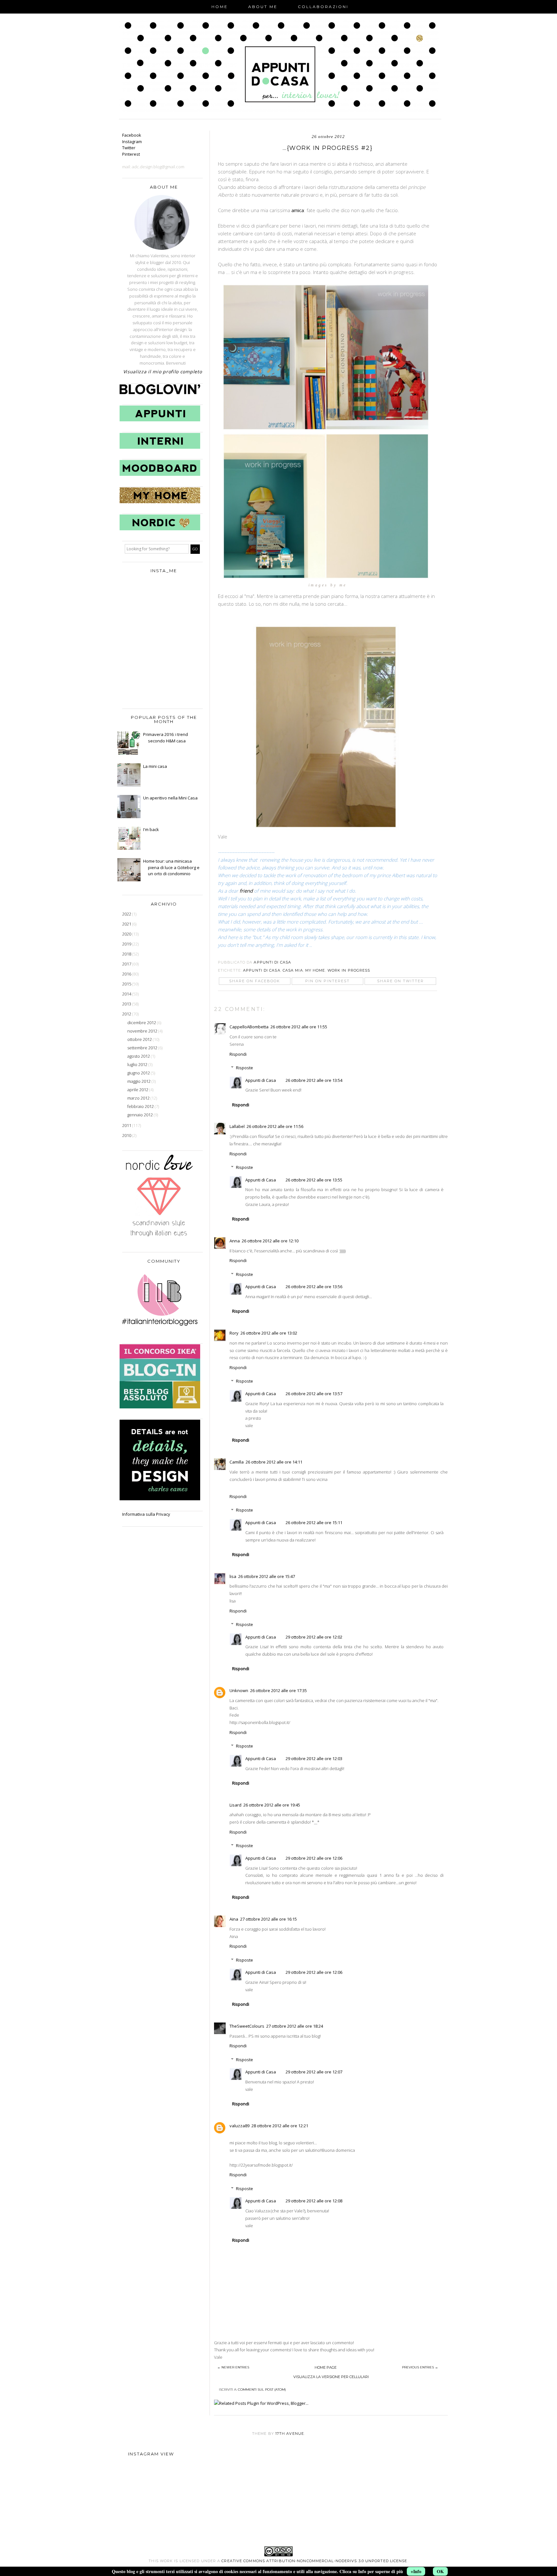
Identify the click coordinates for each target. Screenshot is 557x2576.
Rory (234, 1333)
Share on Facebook (255, 981)
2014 (127, 994)
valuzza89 (239, 2126)
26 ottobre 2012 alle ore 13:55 (314, 1180)
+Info (416, 2571)
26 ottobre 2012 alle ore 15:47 (267, 1576)
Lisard (235, 1805)
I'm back (151, 829)
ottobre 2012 (140, 1039)
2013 (127, 1004)
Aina (234, 1919)
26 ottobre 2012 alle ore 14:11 (274, 1462)
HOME (220, 7)
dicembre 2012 (142, 1023)
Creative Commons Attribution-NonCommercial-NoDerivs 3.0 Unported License (314, 2561)
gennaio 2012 (141, 1115)
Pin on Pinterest (327, 981)
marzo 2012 (139, 1098)
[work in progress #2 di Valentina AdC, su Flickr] (327, 577)
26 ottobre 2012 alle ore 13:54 (314, 1080)
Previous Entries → (420, 2367)
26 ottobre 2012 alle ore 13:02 (269, 1333)
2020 (127, 934)
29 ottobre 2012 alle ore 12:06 (314, 1858)
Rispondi (238, 1054)
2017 (127, 964)
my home (315, 970)
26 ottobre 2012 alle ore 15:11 (314, 1523)
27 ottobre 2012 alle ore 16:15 (269, 1919)
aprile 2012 (138, 1090)
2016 (127, 974)
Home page (326, 2367)
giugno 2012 (139, 1073)
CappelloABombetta (249, 1027)
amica (298, 210)
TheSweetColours (247, 2026)
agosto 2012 (139, 1056)
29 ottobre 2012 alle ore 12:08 (314, 2201)
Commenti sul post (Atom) (262, 2390)
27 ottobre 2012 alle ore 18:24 (295, 2026)
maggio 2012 (139, 1081)
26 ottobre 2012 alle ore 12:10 (270, 1241)
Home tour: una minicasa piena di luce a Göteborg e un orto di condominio (171, 867)
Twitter (129, 148)
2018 (127, 954)
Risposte (244, 1068)
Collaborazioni (323, 7)
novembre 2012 (143, 1031)
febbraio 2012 (141, 1106)
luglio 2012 (138, 1064)
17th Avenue (290, 2434)
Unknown (239, 1690)
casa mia (293, 970)
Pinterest (131, 154)
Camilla (237, 1462)
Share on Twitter (401, 981)
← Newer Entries (233, 2367)
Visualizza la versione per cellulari (331, 2377)
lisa (233, 1576)
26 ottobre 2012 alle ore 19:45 (272, 1805)
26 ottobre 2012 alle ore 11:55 (299, 1027)
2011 (127, 1125)
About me (263, 7)
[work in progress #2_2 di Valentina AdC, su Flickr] (327, 829)
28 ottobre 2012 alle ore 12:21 (280, 2126)
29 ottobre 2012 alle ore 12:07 (314, 2072)
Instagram (132, 142)
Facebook (132, 135)
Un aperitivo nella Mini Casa (170, 798)
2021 (127, 924)
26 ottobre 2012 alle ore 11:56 (275, 1126)
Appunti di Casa (262, 970)
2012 (127, 1014)
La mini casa (155, 766)
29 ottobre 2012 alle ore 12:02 (314, 1637)
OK (440, 2571)
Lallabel (237, 1126)
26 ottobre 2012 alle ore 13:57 (314, 1394)
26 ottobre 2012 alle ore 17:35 (278, 1690)
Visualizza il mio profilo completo (163, 372)
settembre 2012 (143, 1048)
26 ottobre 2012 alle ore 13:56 (314, 1287)
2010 (127, 1135)
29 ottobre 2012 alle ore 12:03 (314, 1758)
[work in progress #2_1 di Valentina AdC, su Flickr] (327, 429)
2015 (127, 984)
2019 (127, 944)
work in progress (349, 970)
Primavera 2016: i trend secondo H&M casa (166, 738)
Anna (235, 1241)
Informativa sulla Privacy (146, 1514)
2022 (127, 914)
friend (247, 891)
